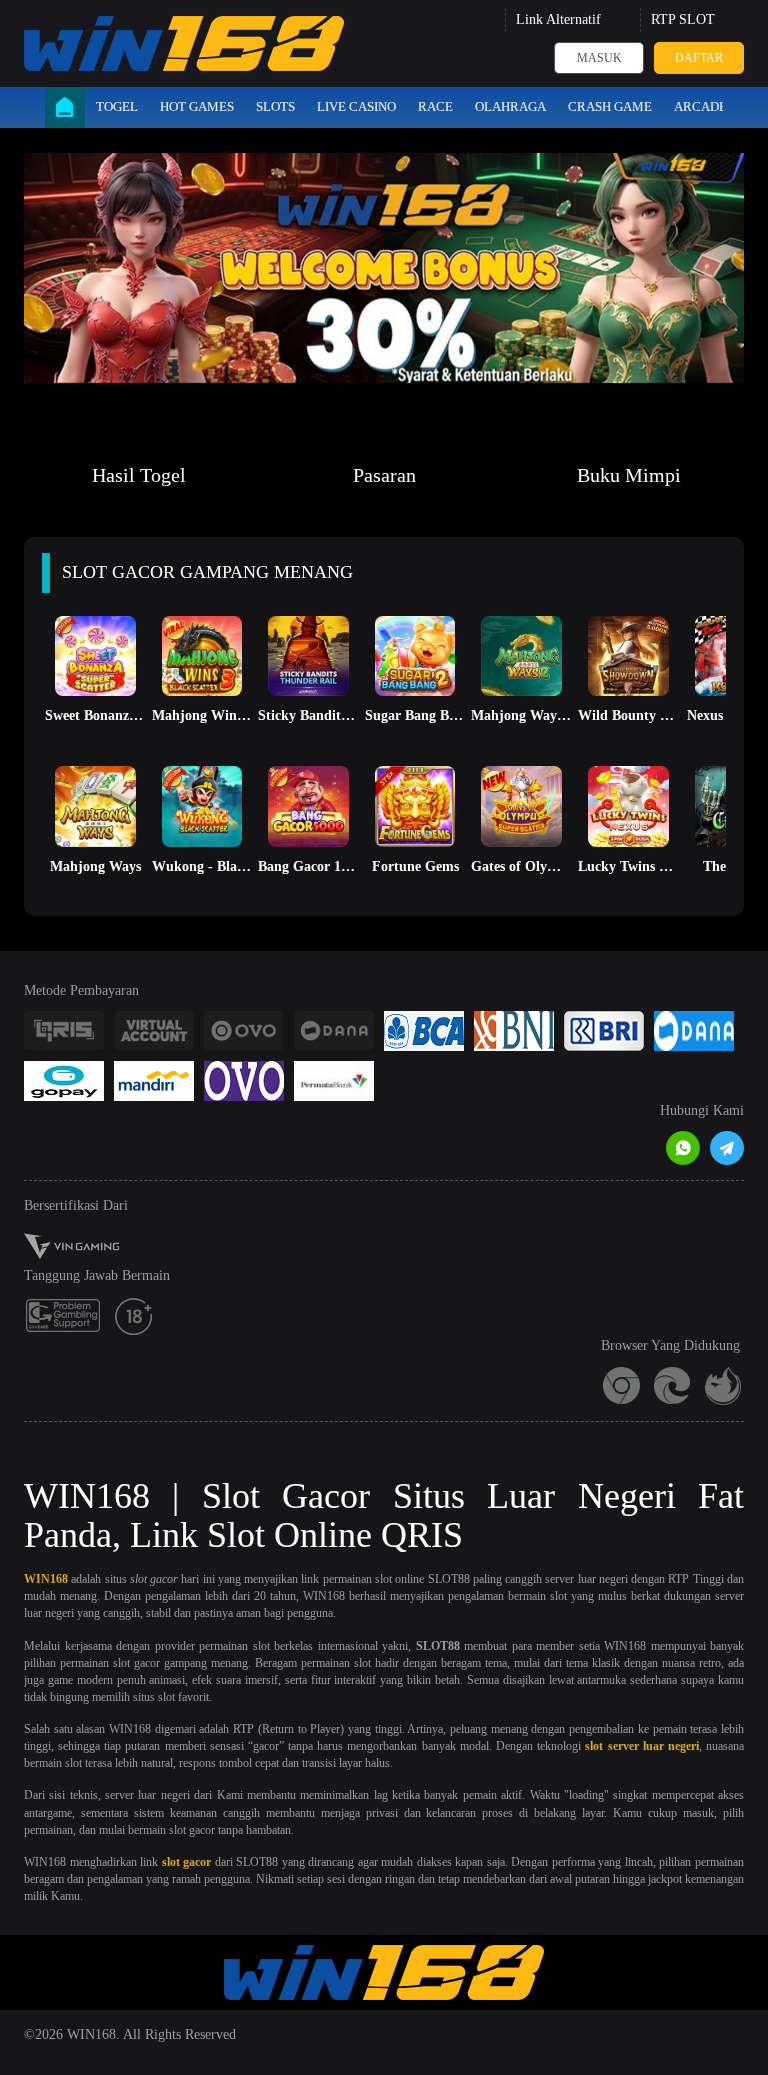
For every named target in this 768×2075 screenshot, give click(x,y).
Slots (275, 106)
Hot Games (197, 106)
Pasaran (384, 475)
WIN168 (46, 1579)
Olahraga (510, 106)
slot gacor (187, 1862)
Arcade (700, 106)
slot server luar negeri (642, 1746)
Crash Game (610, 106)
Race (435, 106)
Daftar (699, 58)
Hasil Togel (139, 475)
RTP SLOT (683, 19)
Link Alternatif (558, 19)
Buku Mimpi (629, 475)
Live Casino (356, 106)
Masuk (599, 58)
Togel (117, 106)
